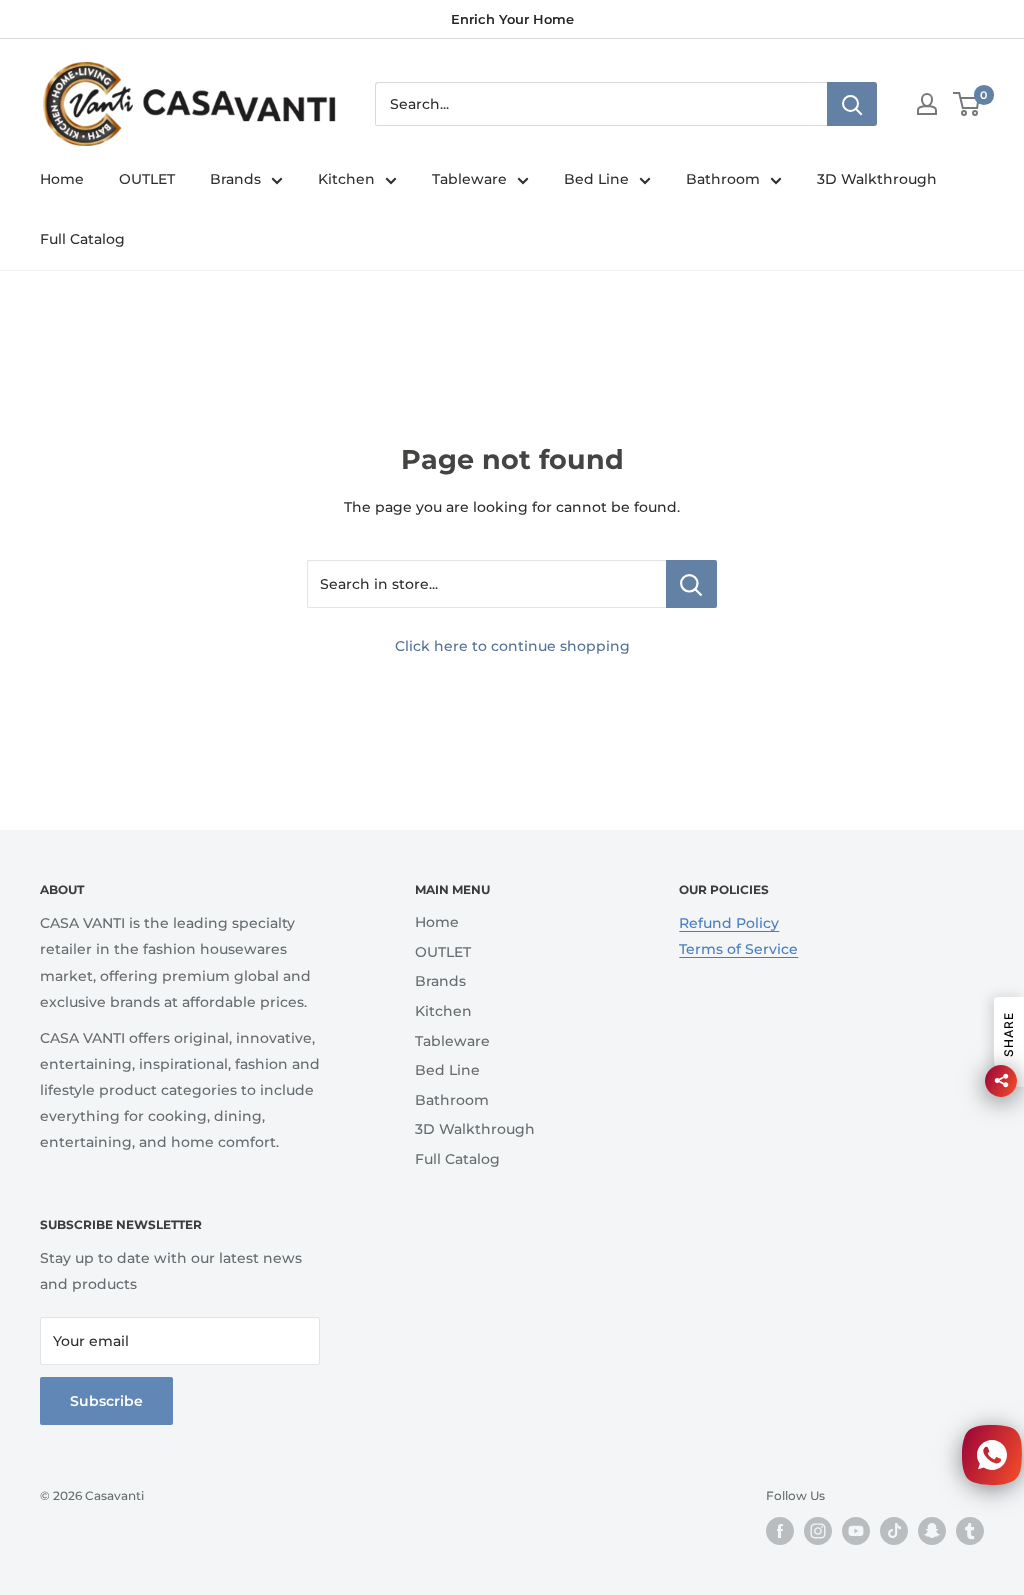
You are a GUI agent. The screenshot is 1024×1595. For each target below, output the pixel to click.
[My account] (927, 104)
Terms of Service (738, 949)
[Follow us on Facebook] (780, 1531)
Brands (235, 179)
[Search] (852, 104)
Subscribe (106, 1401)
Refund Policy (729, 923)
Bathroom (723, 179)
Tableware (469, 179)
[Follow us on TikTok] (894, 1531)
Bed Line (596, 179)
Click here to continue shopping (512, 646)
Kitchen (346, 179)
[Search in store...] (691, 584)
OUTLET (147, 179)
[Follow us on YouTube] (856, 1531)
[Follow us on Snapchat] (932, 1531)
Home (62, 179)
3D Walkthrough (877, 179)
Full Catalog (82, 239)
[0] (967, 104)
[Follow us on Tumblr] (970, 1531)
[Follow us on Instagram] (818, 1531)
